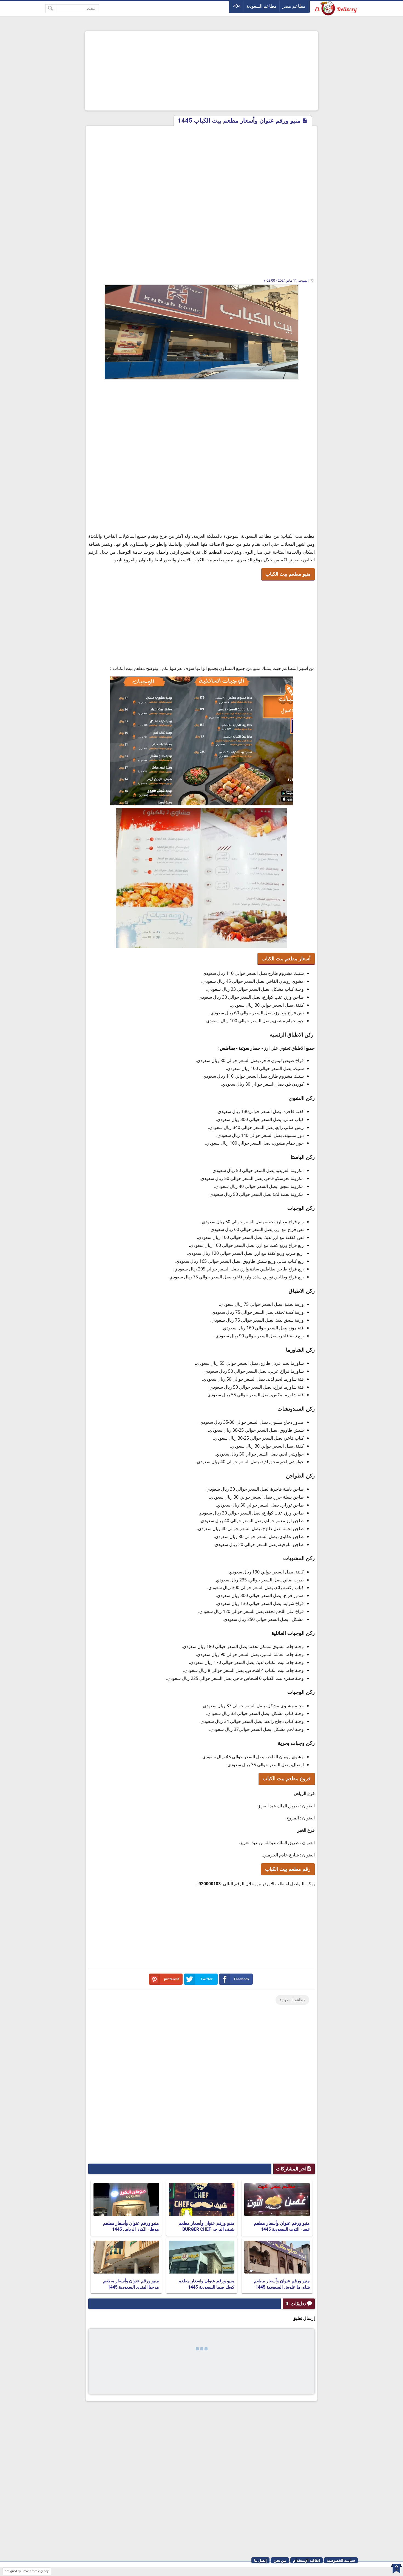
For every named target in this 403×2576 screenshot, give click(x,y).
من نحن (280, 2560)
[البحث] (51, 9)
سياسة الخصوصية (341, 2560)
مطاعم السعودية (261, 6)
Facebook (242, 1979)
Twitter (207, 1979)
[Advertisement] (201, 71)
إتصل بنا (260, 2560)
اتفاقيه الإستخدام (306, 2560)
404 (237, 6)
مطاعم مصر (294, 6)
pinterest (171, 1979)
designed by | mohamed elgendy (27, 2571)
